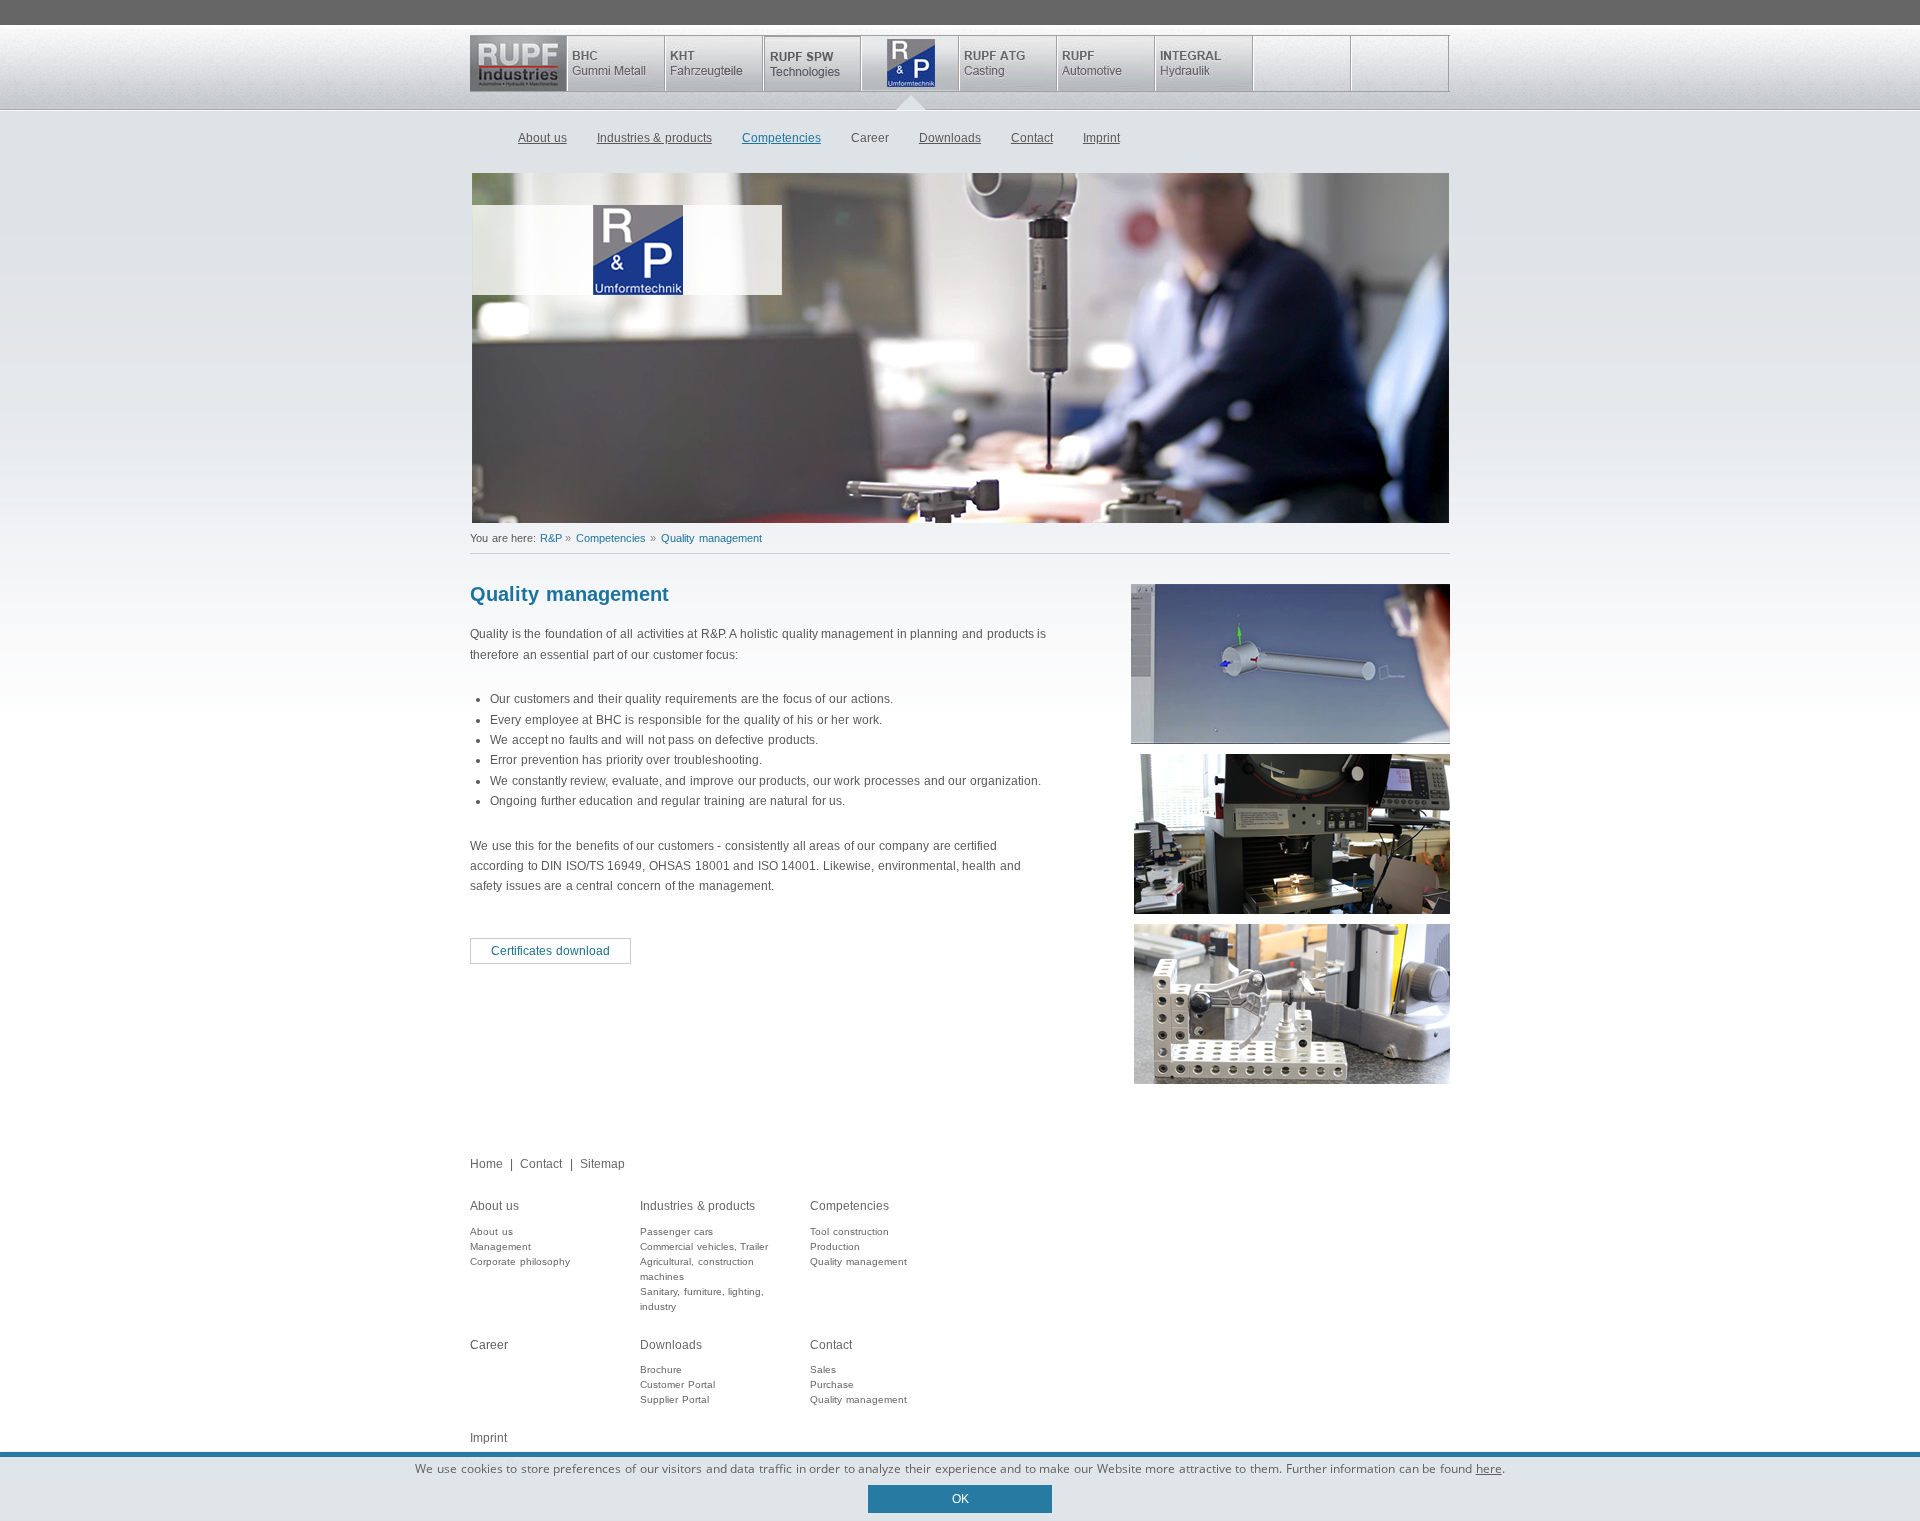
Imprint (1101, 138)
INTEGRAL (1204, 63)
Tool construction (849, 1231)
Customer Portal (677, 1384)
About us (542, 138)
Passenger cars (676, 1231)
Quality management (711, 538)
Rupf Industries (518, 63)
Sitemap (602, 1164)
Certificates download (550, 951)
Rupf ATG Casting (1008, 63)
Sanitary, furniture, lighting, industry (702, 1299)
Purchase (832, 1384)
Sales (823, 1369)
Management (500, 1246)
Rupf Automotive (1106, 63)
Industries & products (654, 138)
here (1489, 1468)
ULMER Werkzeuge (1302, 63)
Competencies (781, 138)
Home (486, 140)
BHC (616, 63)
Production (835, 1246)
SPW (812, 63)
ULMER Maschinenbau (1400, 63)
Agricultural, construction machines (697, 1269)
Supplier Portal (674, 1399)
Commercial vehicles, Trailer (704, 1246)
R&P (910, 63)
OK (960, 1499)
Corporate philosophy (520, 1261)
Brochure (661, 1369)
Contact (1032, 138)
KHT (714, 63)
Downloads (950, 138)
